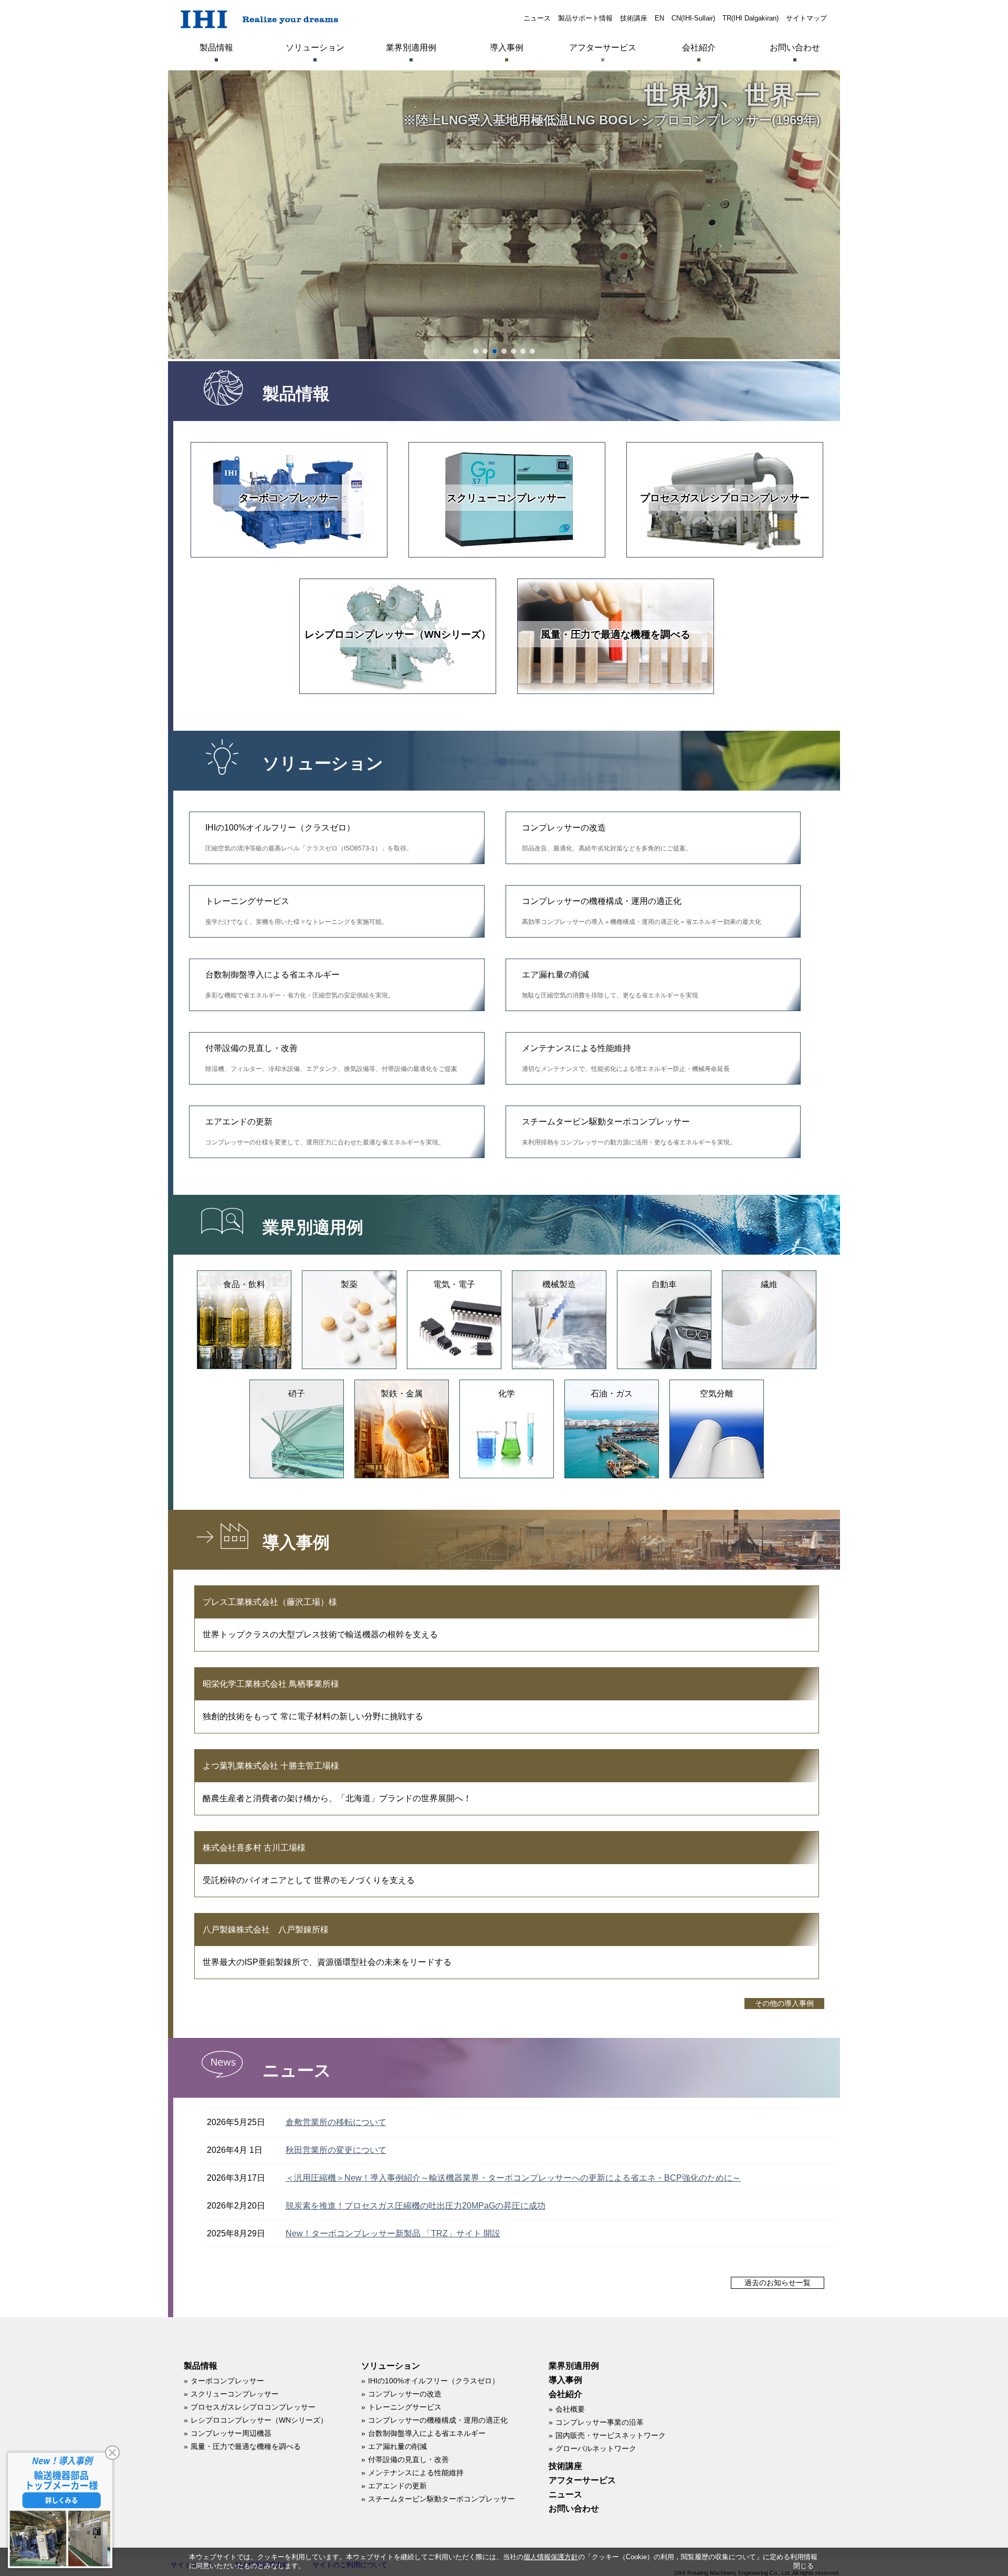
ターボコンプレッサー (289, 498)
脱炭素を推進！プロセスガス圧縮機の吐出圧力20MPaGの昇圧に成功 (416, 2206)
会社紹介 (699, 48)
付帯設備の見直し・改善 (331, 1058)
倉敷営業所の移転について (336, 2122)
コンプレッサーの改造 (607, 838)
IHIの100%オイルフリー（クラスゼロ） (309, 838)
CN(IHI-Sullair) (693, 18)
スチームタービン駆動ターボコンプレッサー (629, 1132)
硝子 (297, 1394)
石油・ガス (612, 1394)
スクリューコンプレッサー (507, 498)
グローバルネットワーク (596, 2448)
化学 (507, 1394)
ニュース (537, 18)
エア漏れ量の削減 (610, 985)
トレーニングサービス (297, 911)
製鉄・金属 (402, 1394)
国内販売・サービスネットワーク (611, 2435)
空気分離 (717, 1394)
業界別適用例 (411, 48)
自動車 (664, 1284)
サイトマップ (806, 18)
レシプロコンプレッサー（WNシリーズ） (398, 634)
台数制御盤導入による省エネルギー (300, 985)
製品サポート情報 (585, 18)
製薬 (349, 1284)
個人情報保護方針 (551, 2557)
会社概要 (570, 2409)
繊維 (769, 1284)
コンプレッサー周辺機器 (231, 2433)
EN (659, 18)
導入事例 (507, 48)
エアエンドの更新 (325, 1132)
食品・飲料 (244, 1284)
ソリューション (315, 48)
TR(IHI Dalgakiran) (750, 18)
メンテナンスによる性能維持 (626, 1058)
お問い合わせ (795, 48)
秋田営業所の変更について (336, 2150)
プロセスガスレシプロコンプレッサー (725, 498)
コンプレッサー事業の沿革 (600, 2422)
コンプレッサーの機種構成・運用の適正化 (642, 911)
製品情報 (216, 48)
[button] (476, 351)
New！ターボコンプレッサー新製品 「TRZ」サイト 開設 (393, 2233)
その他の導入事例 (784, 2004)
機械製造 (559, 1284)
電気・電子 (454, 1284)
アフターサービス (603, 48)
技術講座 (634, 18)
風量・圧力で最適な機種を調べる (616, 634)
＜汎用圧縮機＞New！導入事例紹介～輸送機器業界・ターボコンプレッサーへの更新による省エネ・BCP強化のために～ (513, 2178)
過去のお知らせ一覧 (778, 2283)
